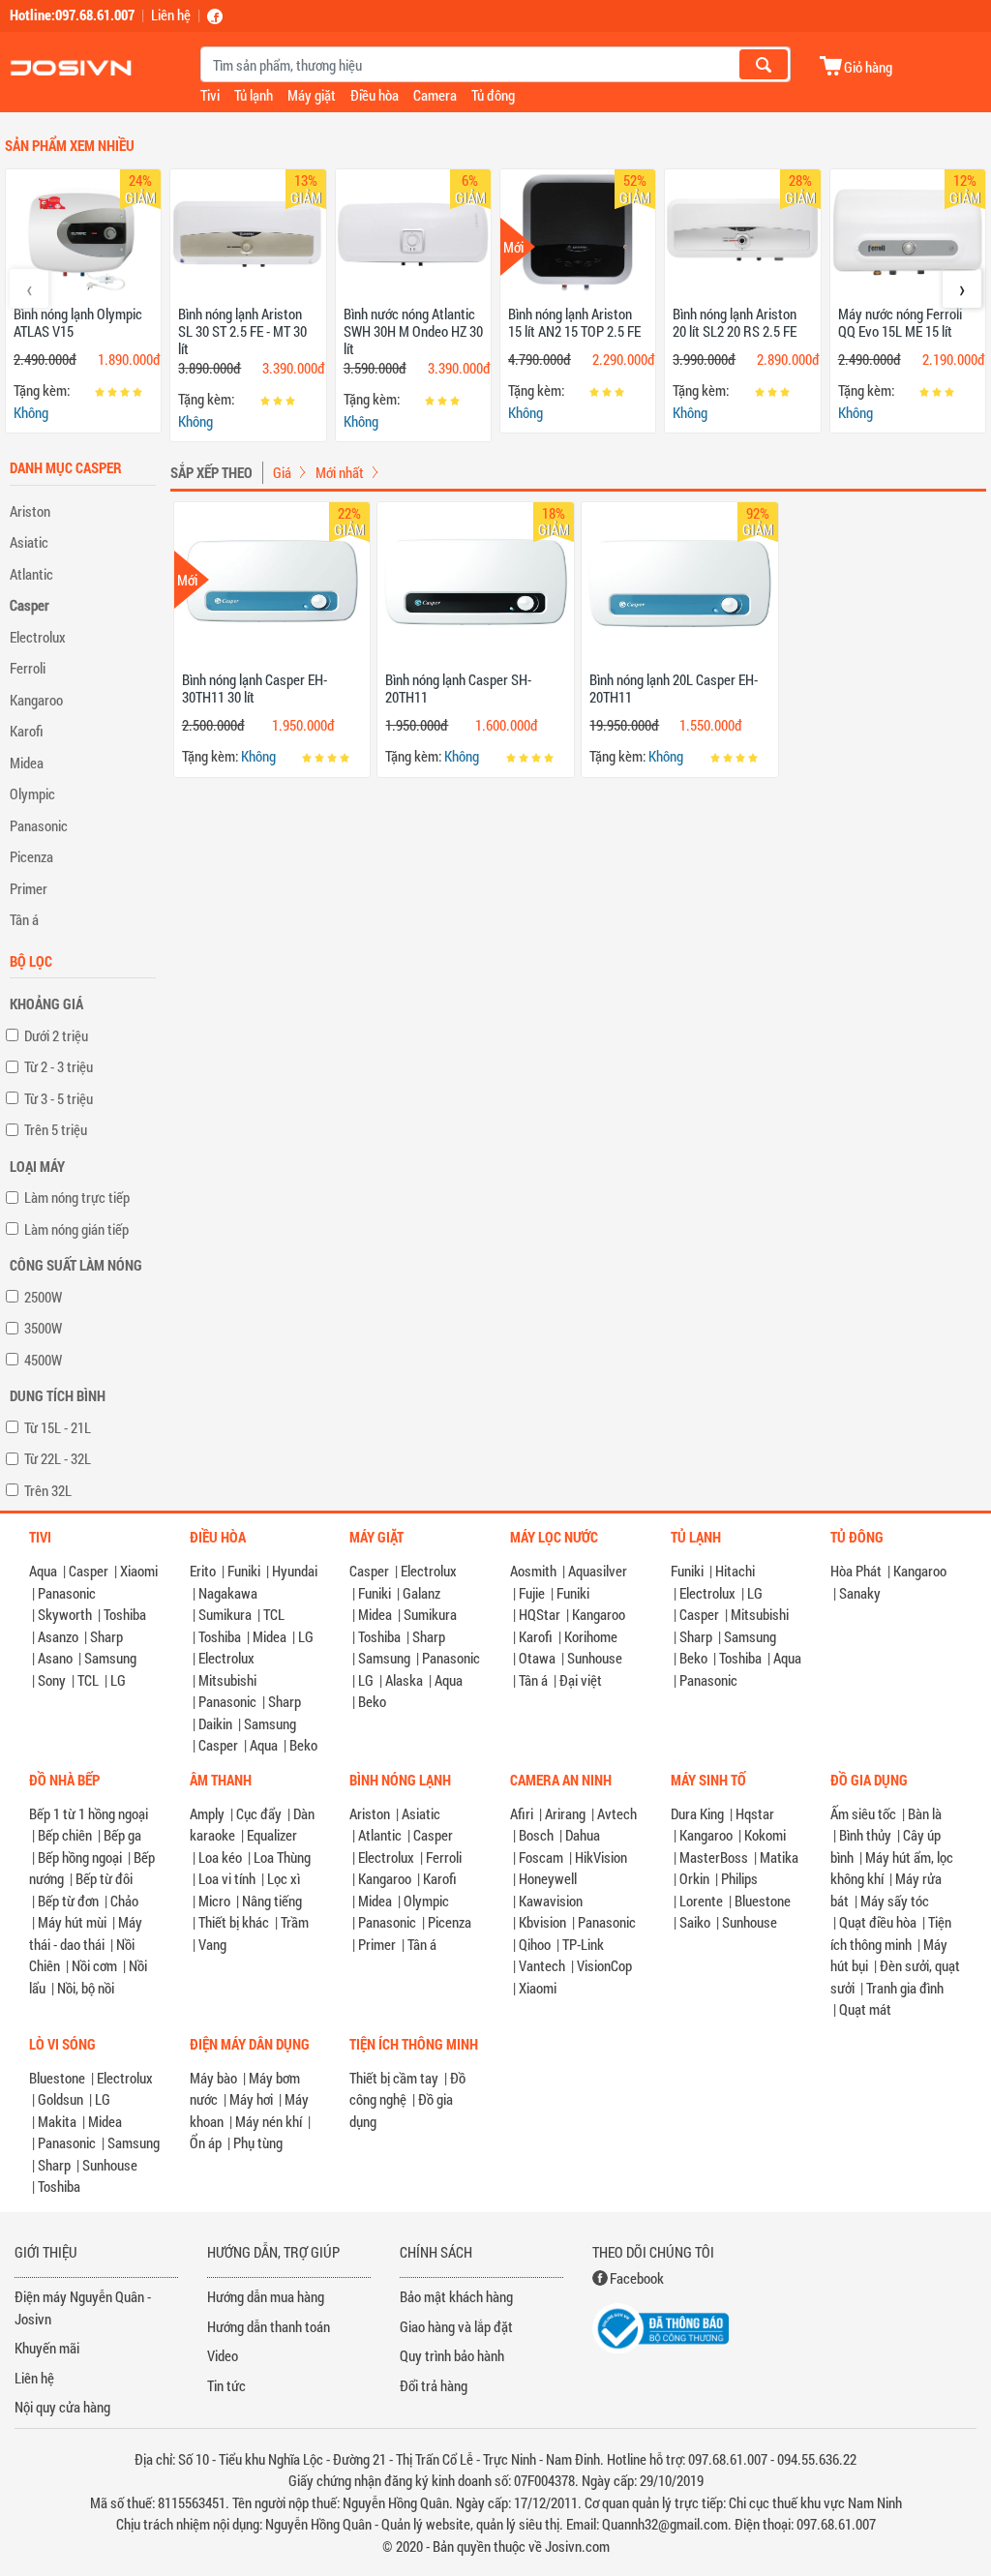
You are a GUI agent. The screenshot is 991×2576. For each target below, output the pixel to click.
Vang (212, 1944)
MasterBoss (714, 1857)
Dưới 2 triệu (56, 1035)
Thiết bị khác (234, 1922)
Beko (303, 1745)
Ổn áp (206, 2142)
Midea (27, 763)
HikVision (601, 1857)
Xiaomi (139, 1571)
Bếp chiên (65, 1835)
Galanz (421, 1593)
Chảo (124, 1901)
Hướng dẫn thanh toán (269, 2326)
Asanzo (58, 1636)
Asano (55, 1658)
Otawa (537, 1658)
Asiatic (29, 542)
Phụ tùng (258, 2142)
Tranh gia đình (905, 1988)
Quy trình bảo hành (452, 2355)
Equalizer (272, 1835)
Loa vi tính (227, 1878)
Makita (57, 2121)
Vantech (542, 1965)
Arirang (565, 1813)
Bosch (536, 1835)
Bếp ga (122, 1835)
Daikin (215, 1723)
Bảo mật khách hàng (456, 2296)
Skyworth (65, 1614)
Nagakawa (228, 1593)
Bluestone (763, 1901)
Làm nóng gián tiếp (76, 1229)
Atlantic (31, 574)
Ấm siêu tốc (863, 1813)
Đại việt (581, 1680)
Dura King (697, 1813)
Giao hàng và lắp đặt (456, 2326)
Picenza (31, 856)
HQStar (540, 1614)
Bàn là (925, 1813)
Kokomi (765, 1835)
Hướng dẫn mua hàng (266, 2296)
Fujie (532, 1593)
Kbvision (542, 1922)
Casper (30, 605)
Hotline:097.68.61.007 (72, 15)
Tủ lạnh (254, 95)
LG (118, 1680)
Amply (207, 1813)
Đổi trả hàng (434, 2385)
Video (223, 2355)
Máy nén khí (269, 2121)
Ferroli (28, 668)
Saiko (695, 1922)
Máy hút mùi (72, 1922)
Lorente (701, 1901)
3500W (43, 1328)
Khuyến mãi (47, 2348)
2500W (43, 1297)
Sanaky (860, 1593)
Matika (779, 1857)
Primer (29, 888)
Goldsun (60, 2099)
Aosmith (533, 1571)
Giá (282, 472)
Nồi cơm (94, 1965)
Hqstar (755, 1813)
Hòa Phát (856, 1571)
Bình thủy (865, 1835)
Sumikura (225, 1614)
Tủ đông (493, 95)
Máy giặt (312, 95)
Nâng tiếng (272, 1901)
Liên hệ (171, 15)
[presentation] (29, 288)
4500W (43, 1360)
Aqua (43, 1571)
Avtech (617, 1813)
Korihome (591, 1636)
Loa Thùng (282, 1857)
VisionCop (604, 1965)
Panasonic (39, 825)
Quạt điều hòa (878, 1922)
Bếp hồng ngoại (80, 1857)
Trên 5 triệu (56, 1129)
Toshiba (125, 1614)
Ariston (30, 511)
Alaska (404, 1680)
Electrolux (38, 637)
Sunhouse (595, 1658)
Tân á (24, 919)
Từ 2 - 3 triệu (59, 1066)
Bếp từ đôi (104, 1878)
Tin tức (226, 2385)
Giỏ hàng (868, 66)
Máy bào (213, 2078)
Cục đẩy (259, 1813)
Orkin (694, 1878)
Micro (214, 1901)
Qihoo (535, 1944)
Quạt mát (865, 2009)
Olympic (32, 794)
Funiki (244, 1571)
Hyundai (295, 1571)
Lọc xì (284, 1878)
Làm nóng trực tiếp (77, 1197)
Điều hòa (375, 95)
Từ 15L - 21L (58, 1427)
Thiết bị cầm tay (394, 2078)
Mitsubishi (227, 1680)
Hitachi (735, 1571)
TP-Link (583, 1944)
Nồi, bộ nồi (86, 1988)
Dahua (583, 1835)
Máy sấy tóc (895, 1901)
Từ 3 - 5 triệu (59, 1098)
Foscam (541, 1857)
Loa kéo (220, 1857)
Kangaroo (36, 700)
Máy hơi (251, 2099)
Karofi (27, 731)
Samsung (110, 1658)
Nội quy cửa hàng (62, 2407)
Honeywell (548, 1878)
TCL (88, 1680)
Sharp (106, 1636)
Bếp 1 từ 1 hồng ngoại (89, 1813)
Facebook (637, 2278)
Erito (203, 1571)
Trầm (295, 1922)
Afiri (522, 1813)
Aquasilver (598, 1571)
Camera (435, 95)
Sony (52, 1680)
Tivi (210, 95)
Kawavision (551, 1901)
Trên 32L (48, 1490)
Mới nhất (340, 472)
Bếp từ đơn (68, 1901)
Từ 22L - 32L (58, 1458)
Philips (739, 1878)
